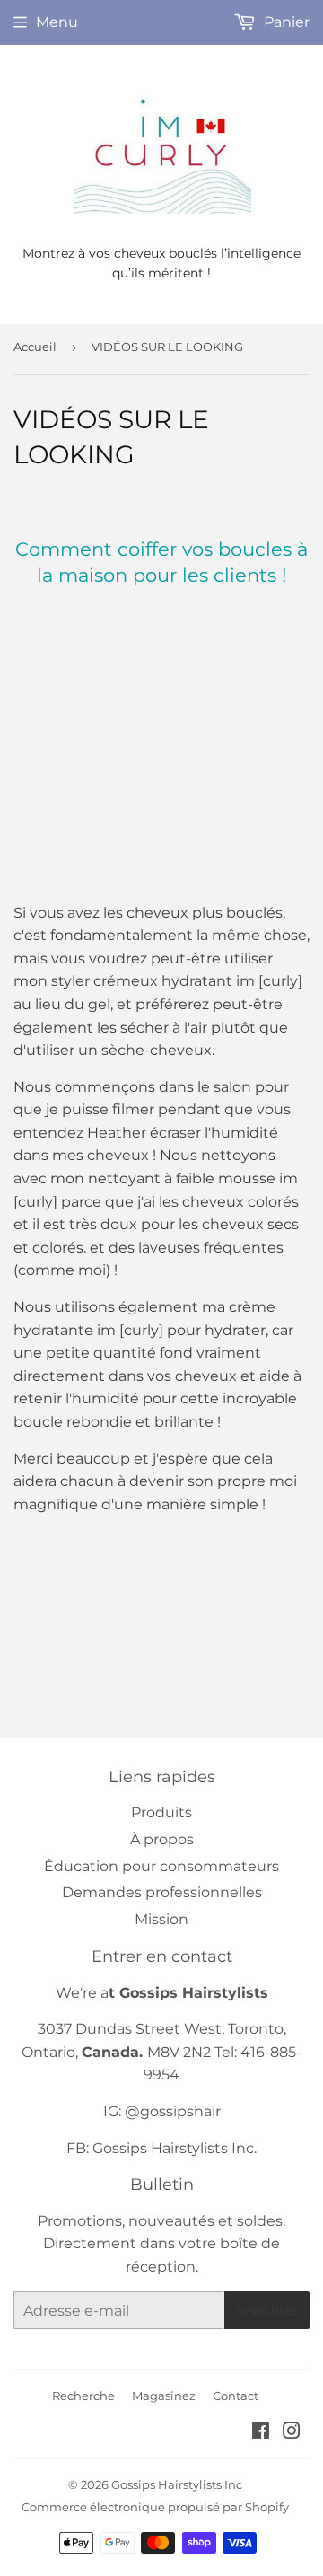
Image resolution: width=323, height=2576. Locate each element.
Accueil (35, 347)
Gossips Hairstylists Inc (177, 2484)
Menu (57, 22)
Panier (285, 22)
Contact (236, 2396)
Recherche (83, 2396)
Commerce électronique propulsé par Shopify (155, 2507)
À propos (162, 1839)
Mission (161, 1919)
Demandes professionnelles (162, 1892)
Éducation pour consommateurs (161, 1866)
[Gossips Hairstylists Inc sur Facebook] (261, 2433)
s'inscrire (267, 2311)
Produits (161, 1812)
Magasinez (164, 2396)
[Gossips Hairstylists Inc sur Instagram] (292, 2433)
